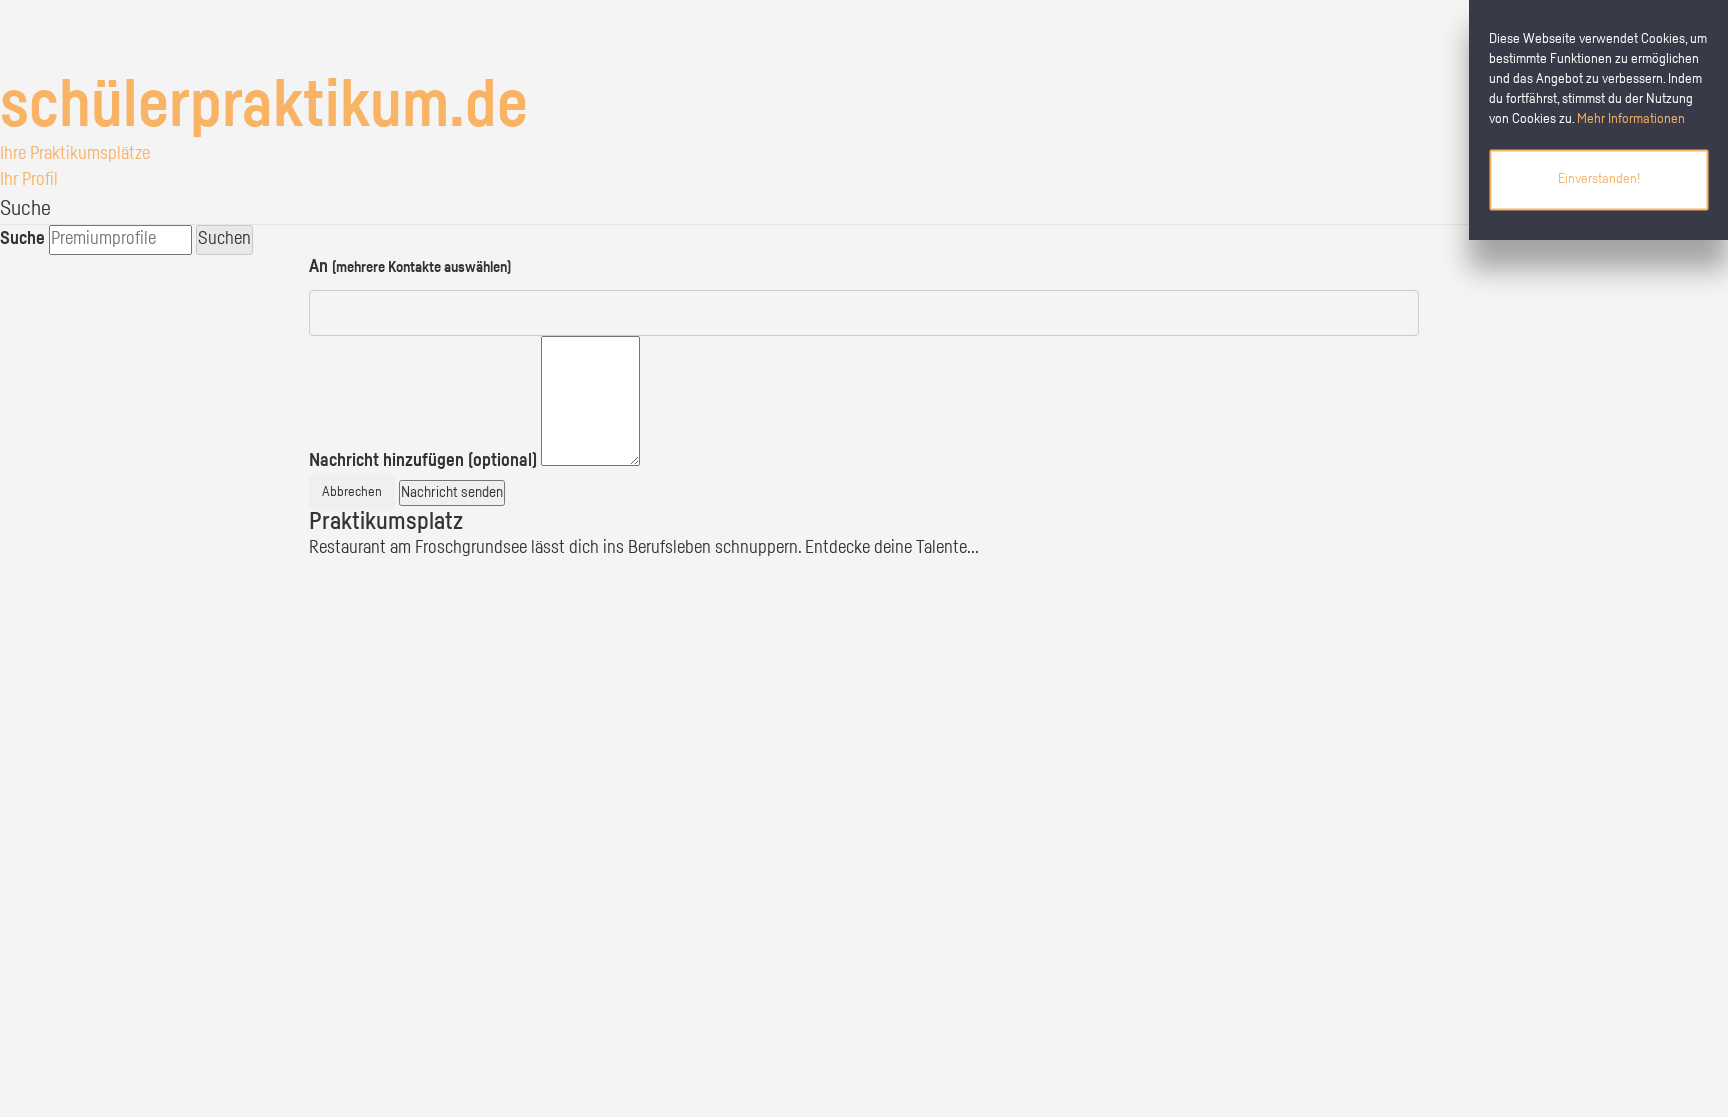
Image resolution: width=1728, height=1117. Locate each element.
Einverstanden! (1599, 179)
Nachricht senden (452, 492)
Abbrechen (352, 492)
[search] (120, 240)
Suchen (224, 239)
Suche (22, 239)
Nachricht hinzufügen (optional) (423, 461)
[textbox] (590, 401)
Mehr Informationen (1631, 119)
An (410, 267)
